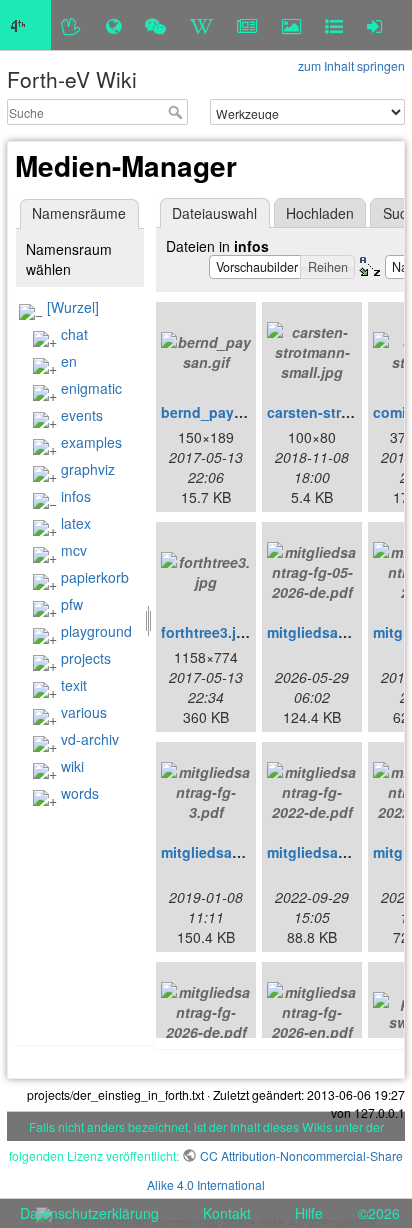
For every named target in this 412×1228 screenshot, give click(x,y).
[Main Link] (25, 25)
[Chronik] (113, 25)
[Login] (374, 25)
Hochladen (320, 213)
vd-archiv (90, 739)
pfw (72, 604)
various (84, 712)
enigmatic (91, 388)
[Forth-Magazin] (247, 25)
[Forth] (71, 25)
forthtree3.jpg (207, 632)
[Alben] (291, 25)
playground (96, 631)
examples (91, 442)
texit (74, 685)
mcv (74, 550)
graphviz (88, 469)
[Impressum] (334, 25)
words (80, 793)
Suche (177, 112)
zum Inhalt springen (351, 65)
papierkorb (95, 577)
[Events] (155, 25)
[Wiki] (201, 25)
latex (76, 523)
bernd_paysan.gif (221, 412)
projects (86, 658)
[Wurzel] (73, 307)
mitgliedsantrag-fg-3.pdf (244, 852)
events (82, 415)
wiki (72, 766)
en (69, 361)
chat (74, 334)
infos (76, 496)
